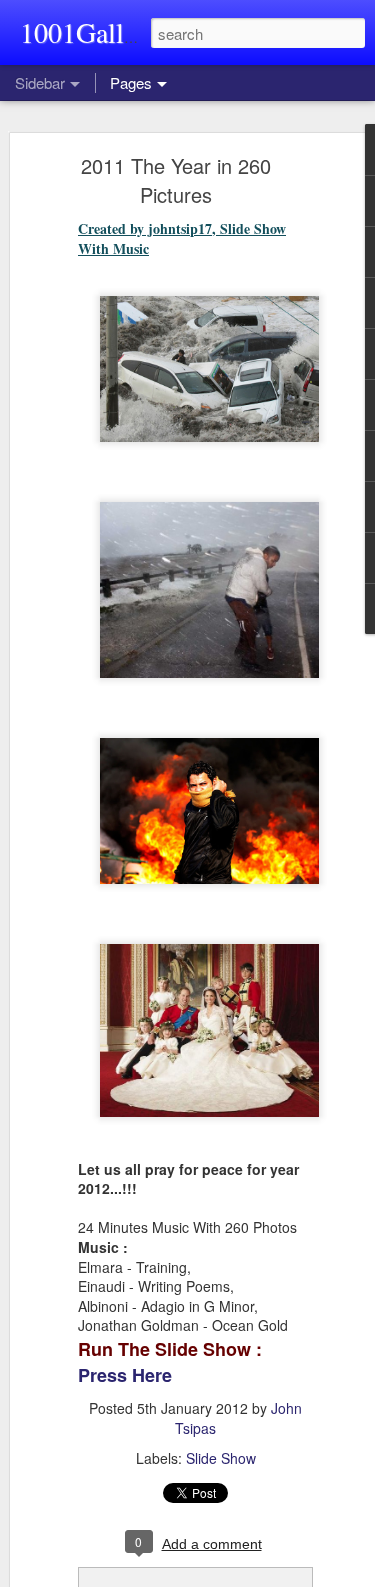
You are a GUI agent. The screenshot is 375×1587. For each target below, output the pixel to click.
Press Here (125, 1375)
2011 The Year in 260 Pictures (176, 180)
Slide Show (221, 1458)
